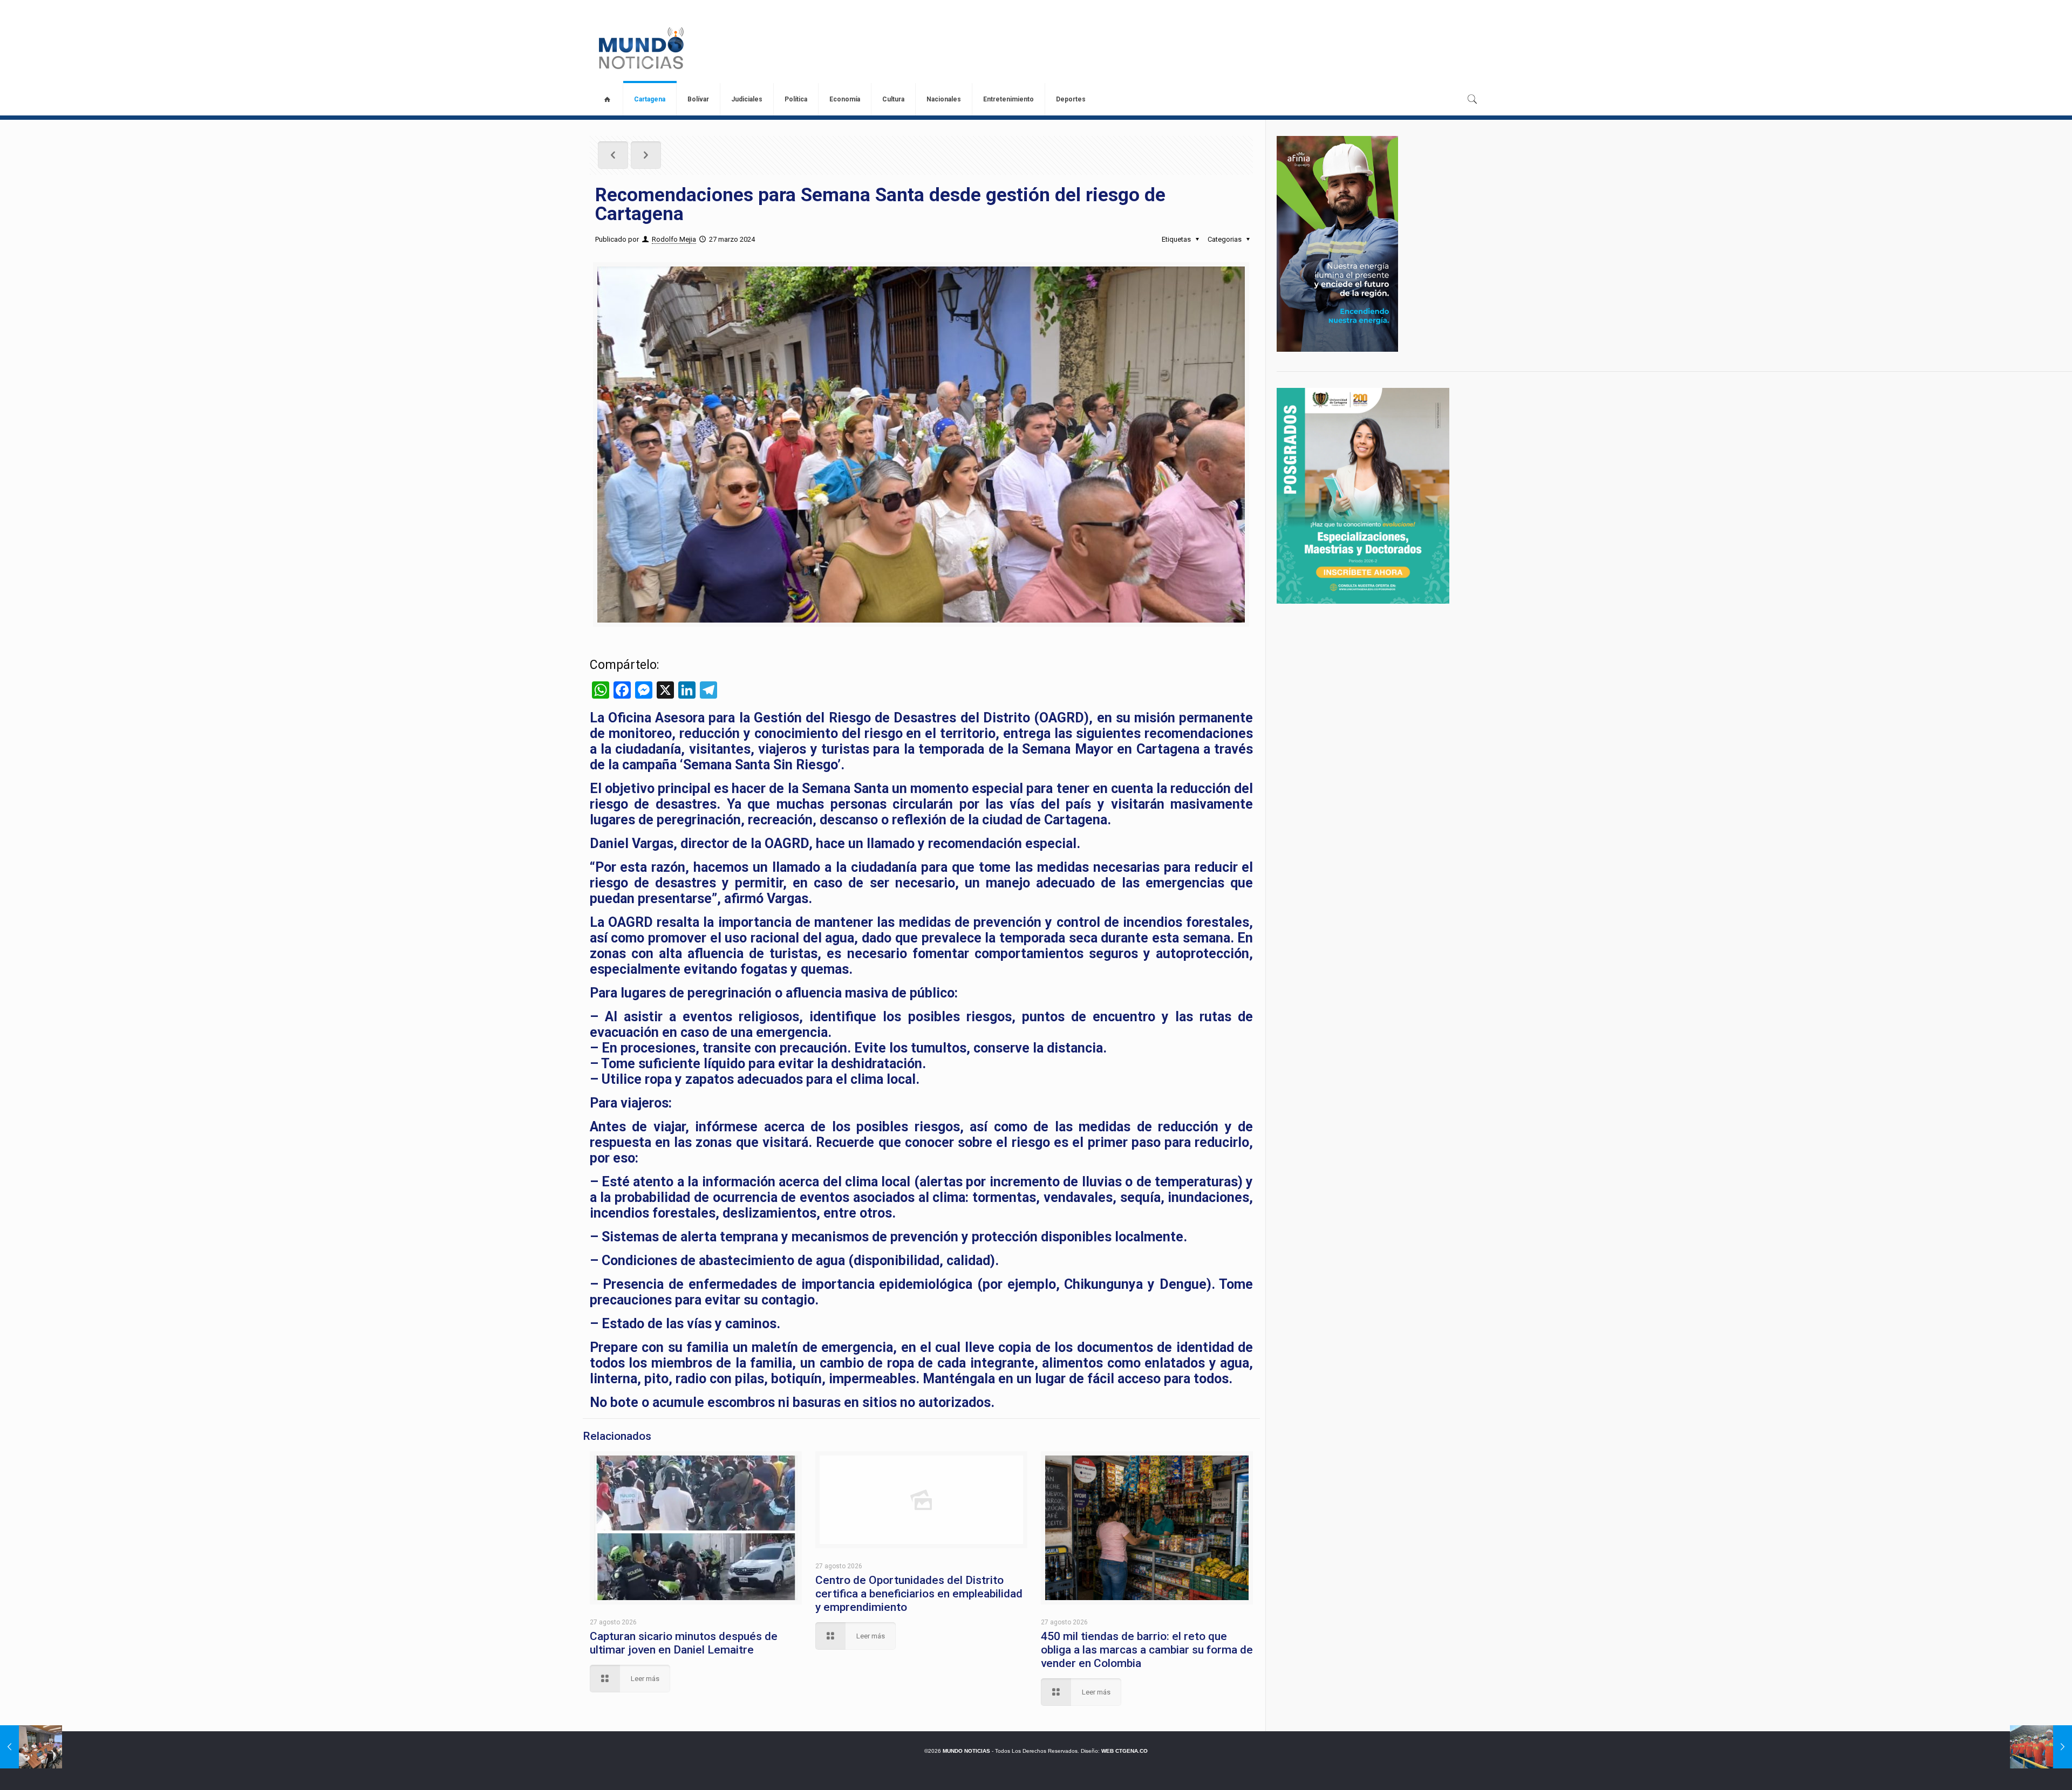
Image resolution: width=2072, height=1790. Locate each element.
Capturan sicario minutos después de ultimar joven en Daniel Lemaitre (684, 1643)
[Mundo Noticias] (640, 48)
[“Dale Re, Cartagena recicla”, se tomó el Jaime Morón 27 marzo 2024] (2041, 1747)
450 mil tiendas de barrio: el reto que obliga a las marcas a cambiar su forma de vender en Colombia (1147, 1650)
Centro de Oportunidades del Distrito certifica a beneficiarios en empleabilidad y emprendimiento (919, 1594)
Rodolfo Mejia (674, 239)
